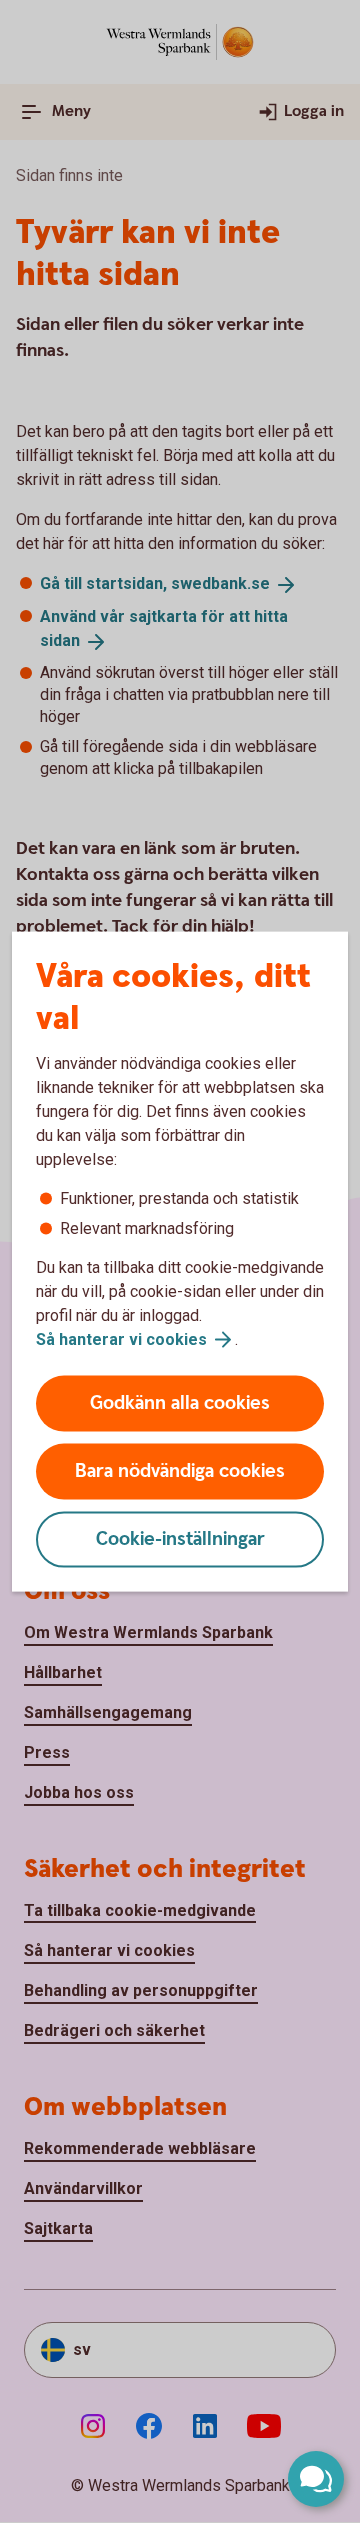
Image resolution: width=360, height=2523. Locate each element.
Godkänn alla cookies (180, 1403)
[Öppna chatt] (316, 2479)
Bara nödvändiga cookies (180, 1471)
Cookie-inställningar (180, 1539)
